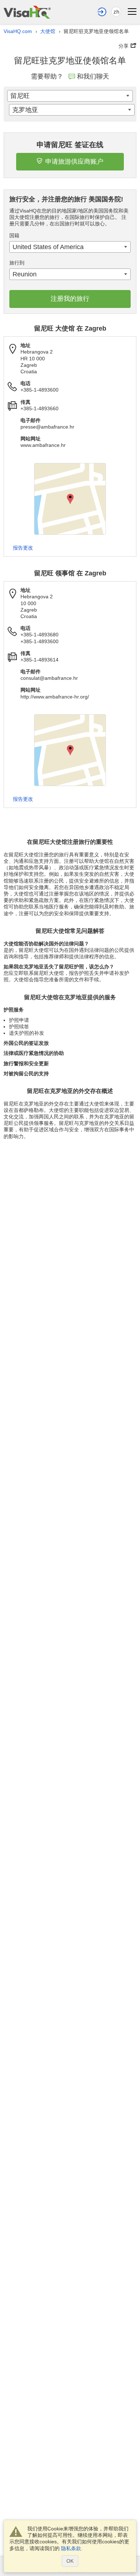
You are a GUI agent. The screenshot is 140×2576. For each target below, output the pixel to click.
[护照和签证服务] (27, 12)
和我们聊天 (93, 76)
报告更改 (23, 548)
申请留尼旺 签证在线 (70, 145)
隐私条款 (71, 2548)
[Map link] (70, 499)
